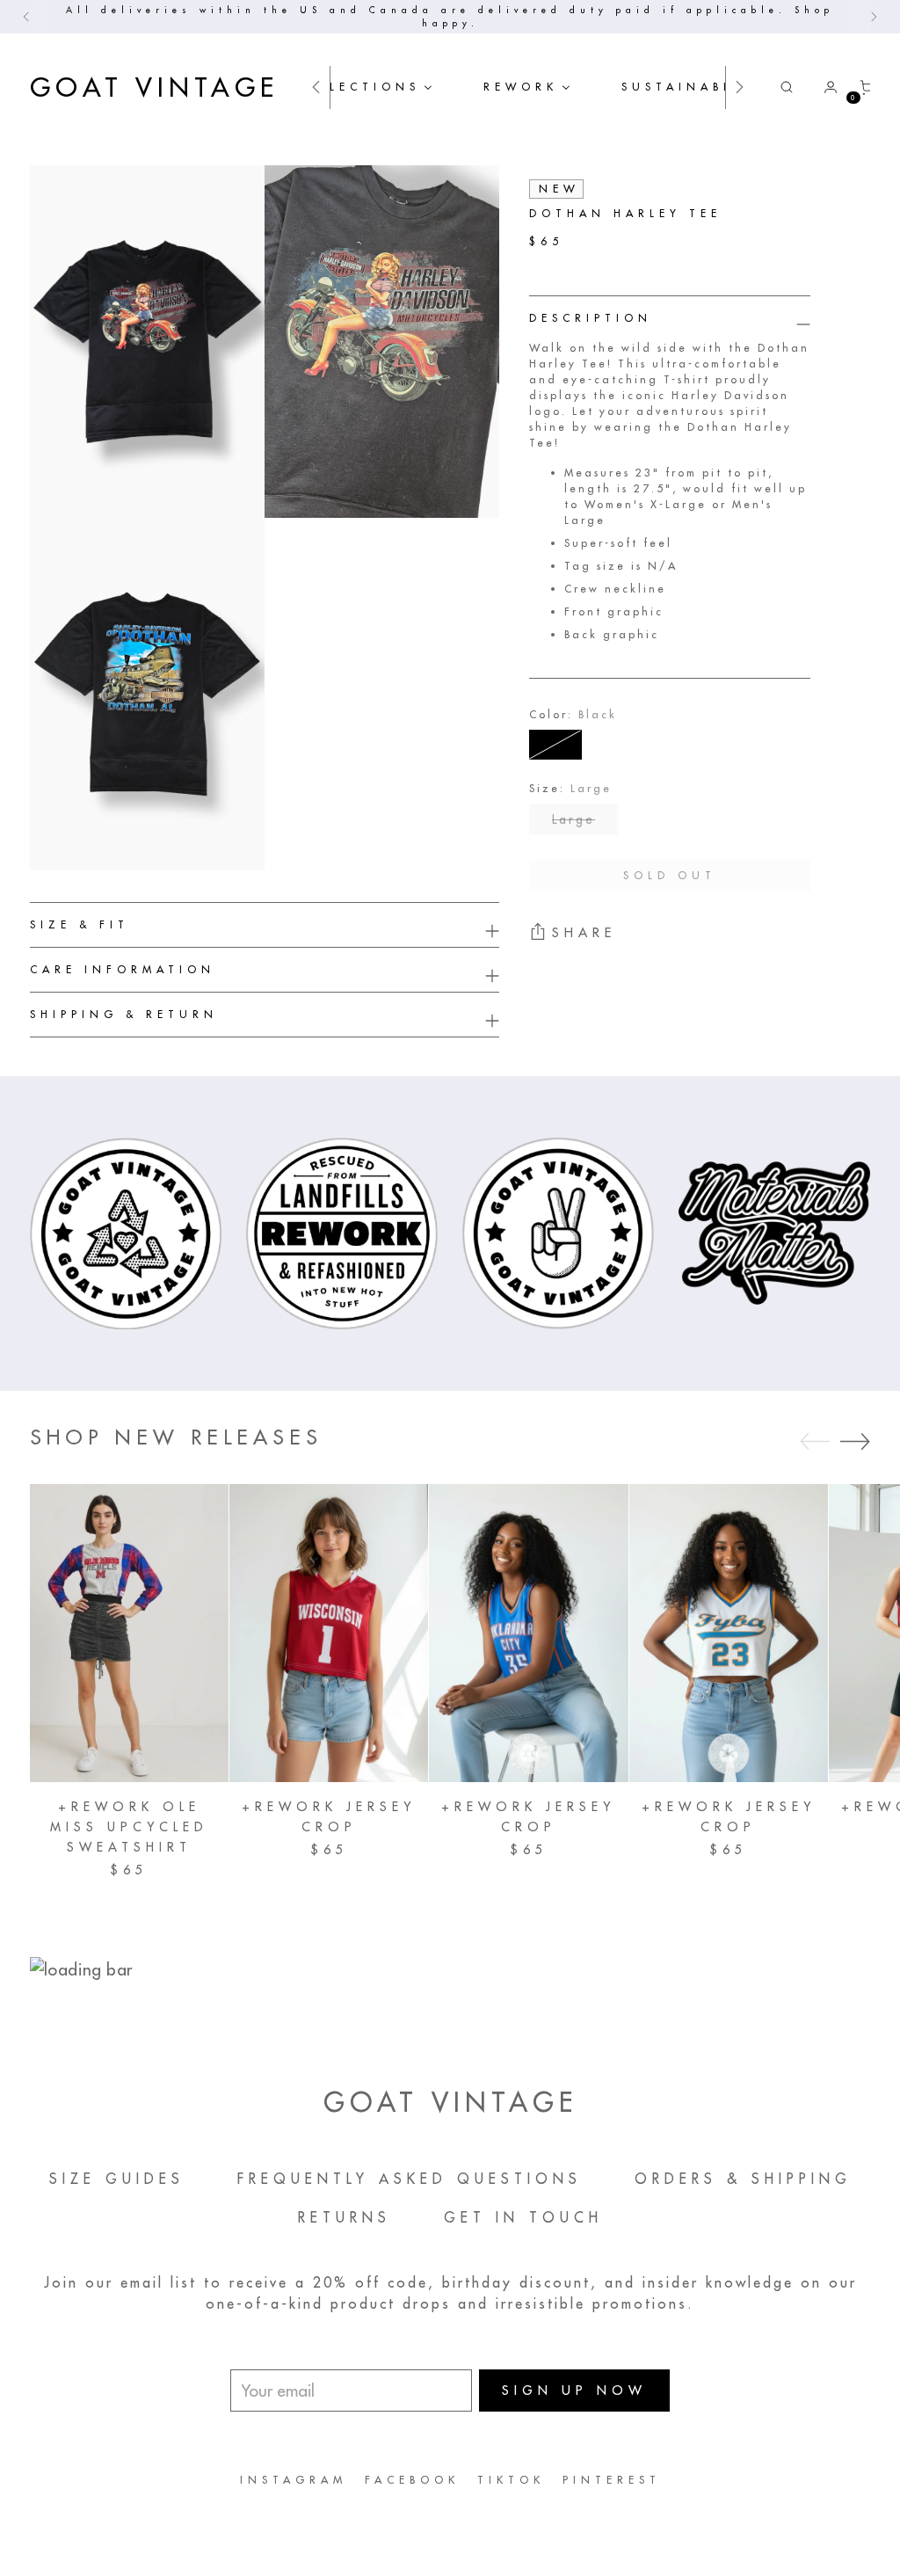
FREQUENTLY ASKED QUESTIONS (410, 2179)
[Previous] (26, 17)
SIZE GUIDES (117, 2179)
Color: (573, 714)
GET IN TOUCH (523, 2217)
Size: (570, 788)
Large (573, 819)
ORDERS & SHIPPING (743, 2179)
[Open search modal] (787, 87)
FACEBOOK (412, 2480)
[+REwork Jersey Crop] (329, 1633)
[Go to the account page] (824, 87)
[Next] (874, 17)
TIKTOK (511, 2480)
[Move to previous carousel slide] (815, 1442)
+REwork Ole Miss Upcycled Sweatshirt (129, 1827)
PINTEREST (612, 2480)
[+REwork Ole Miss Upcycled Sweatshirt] (129, 1633)
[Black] (555, 745)
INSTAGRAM (294, 2480)
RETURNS (345, 2217)
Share (584, 933)
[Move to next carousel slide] (855, 1441)
